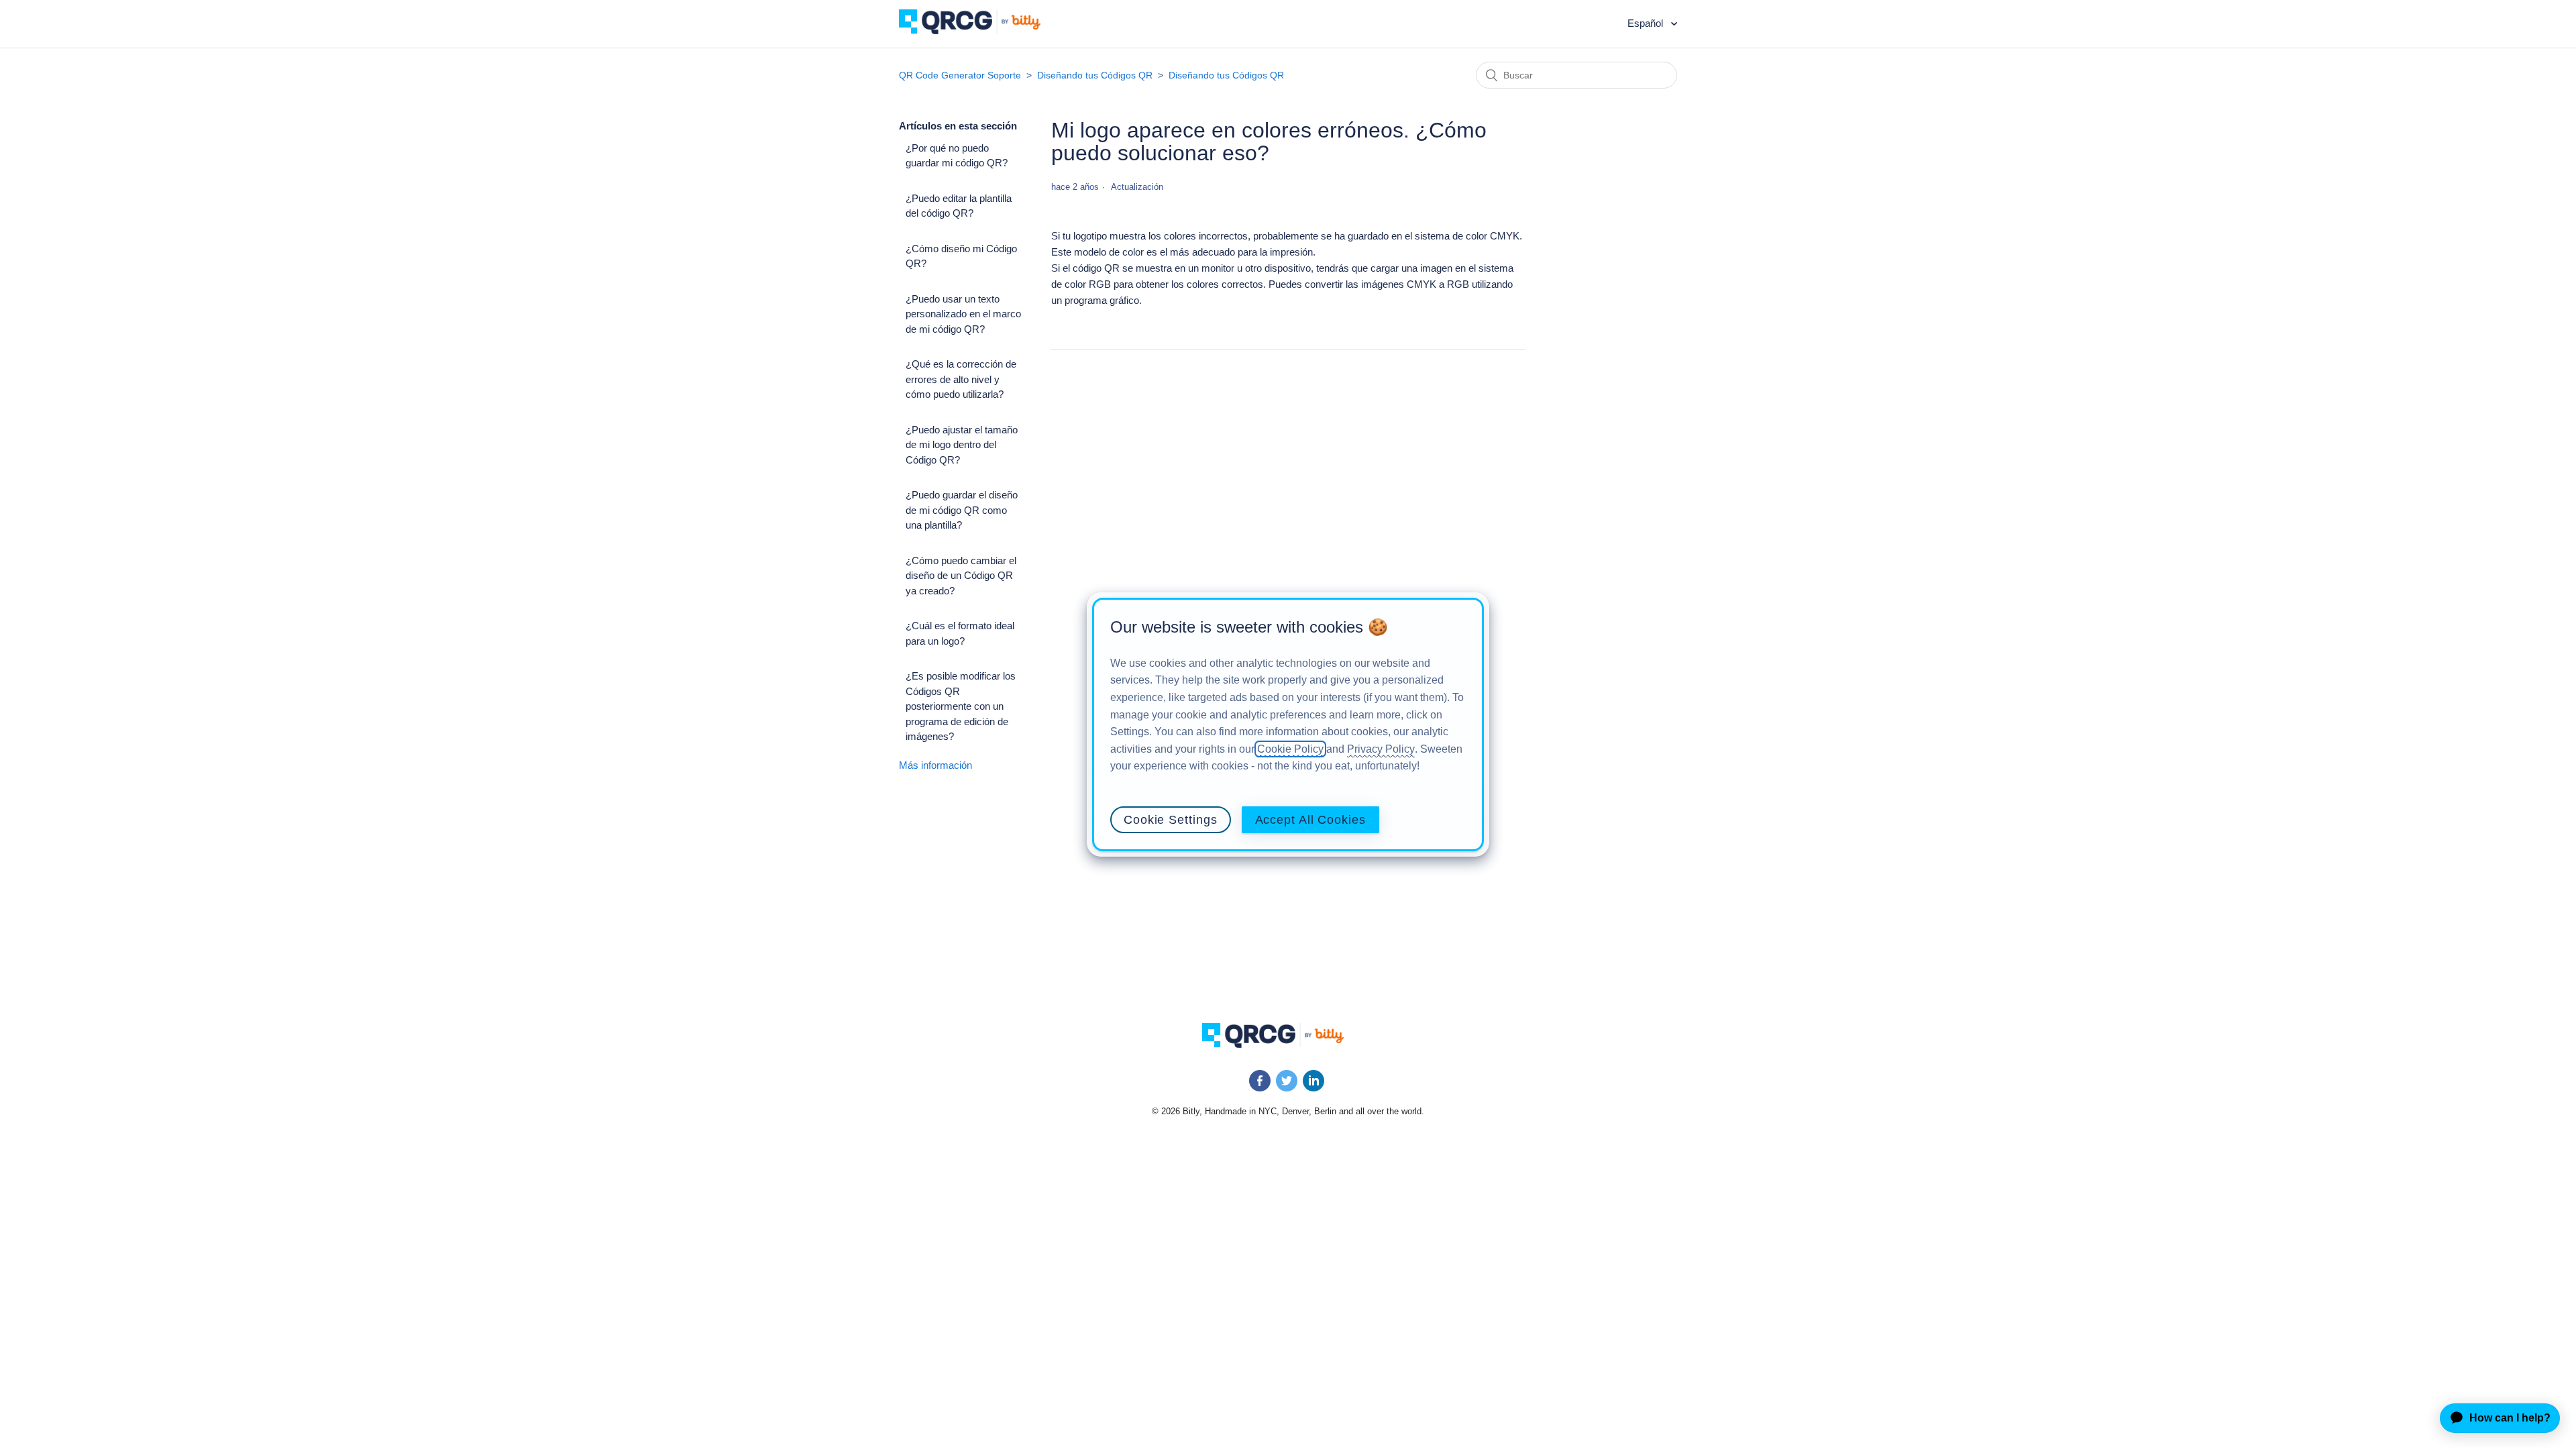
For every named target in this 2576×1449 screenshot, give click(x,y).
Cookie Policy (1290, 749)
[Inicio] (980, 31)
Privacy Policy (1381, 749)
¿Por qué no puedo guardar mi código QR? (957, 156)
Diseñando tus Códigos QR (1095, 75)
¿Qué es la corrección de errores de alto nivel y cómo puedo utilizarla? (961, 379)
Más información (935, 765)
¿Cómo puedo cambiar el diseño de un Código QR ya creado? (961, 576)
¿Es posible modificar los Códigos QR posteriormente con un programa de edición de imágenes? (961, 706)
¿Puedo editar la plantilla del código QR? (959, 206)
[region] (1288, 724)
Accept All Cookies (1310, 820)
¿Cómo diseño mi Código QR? (961, 256)
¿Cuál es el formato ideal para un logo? (960, 633)
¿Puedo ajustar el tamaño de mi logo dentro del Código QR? (962, 445)
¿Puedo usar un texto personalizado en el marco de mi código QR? (963, 314)
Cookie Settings (1171, 820)
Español (1647, 23)
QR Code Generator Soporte (960, 75)
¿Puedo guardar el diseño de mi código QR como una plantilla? (962, 510)
